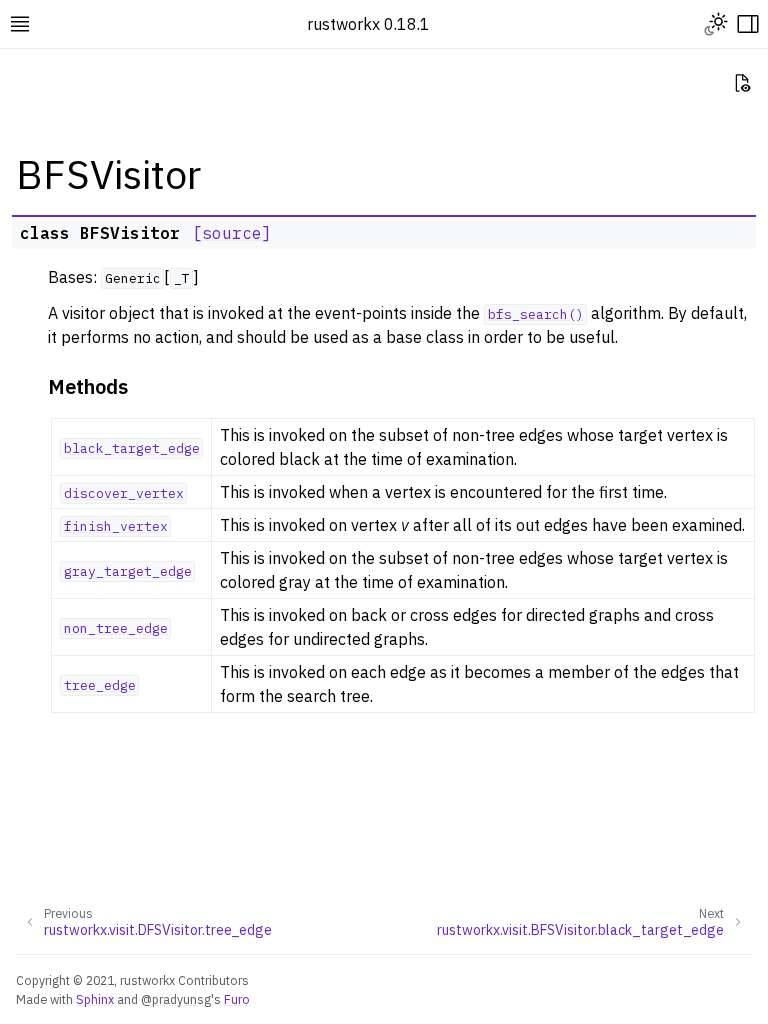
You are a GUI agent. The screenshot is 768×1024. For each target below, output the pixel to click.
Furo (237, 999)
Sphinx (95, 999)
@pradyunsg (176, 999)
